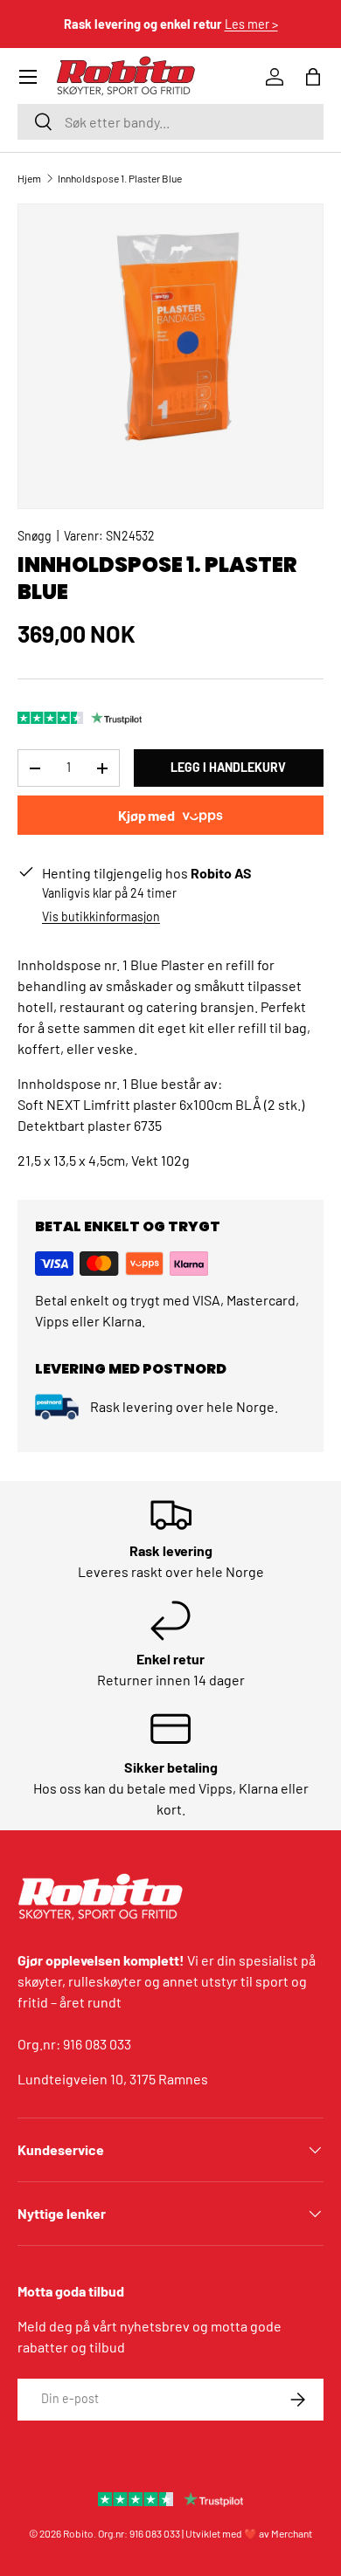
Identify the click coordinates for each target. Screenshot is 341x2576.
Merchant (292, 2533)
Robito (78, 2533)
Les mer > (251, 24)
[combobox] (170, 122)
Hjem (29, 178)
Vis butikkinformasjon (101, 916)
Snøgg (35, 536)
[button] (313, 77)
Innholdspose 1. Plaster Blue (120, 178)
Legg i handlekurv (228, 767)
